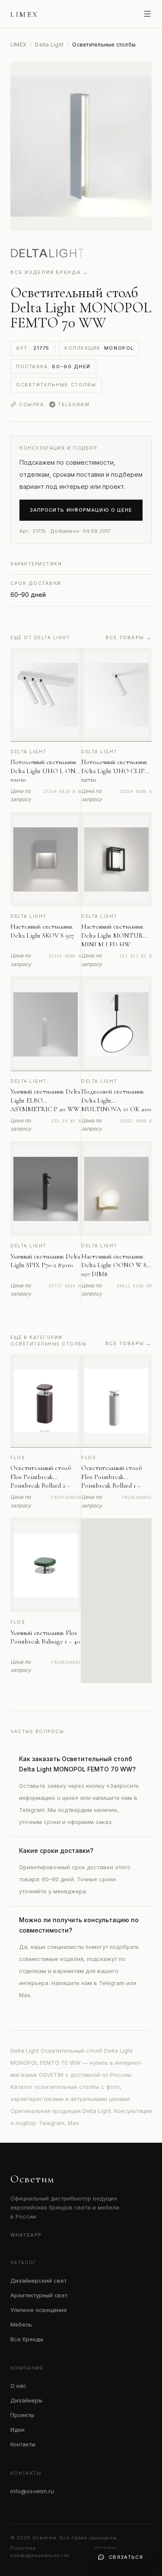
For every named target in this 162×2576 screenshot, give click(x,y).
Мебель (21, 2324)
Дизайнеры (26, 2400)
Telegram (74, 404)
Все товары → (129, 637)
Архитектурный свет (39, 2295)
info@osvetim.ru (32, 2491)
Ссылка (32, 404)
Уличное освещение (39, 2310)
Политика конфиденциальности (40, 2552)
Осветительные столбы (56, 385)
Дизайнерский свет (38, 2281)
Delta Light (49, 45)
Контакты (23, 2444)
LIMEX (18, 45)
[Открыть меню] (147, 14)
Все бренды (27, 2339)
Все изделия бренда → (49, 272)
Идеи (17, 2430)
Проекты (22, 2415)
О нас (18, 2386)
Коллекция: (99, 348)
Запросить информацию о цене (81, 510)
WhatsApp (26, 2235)
